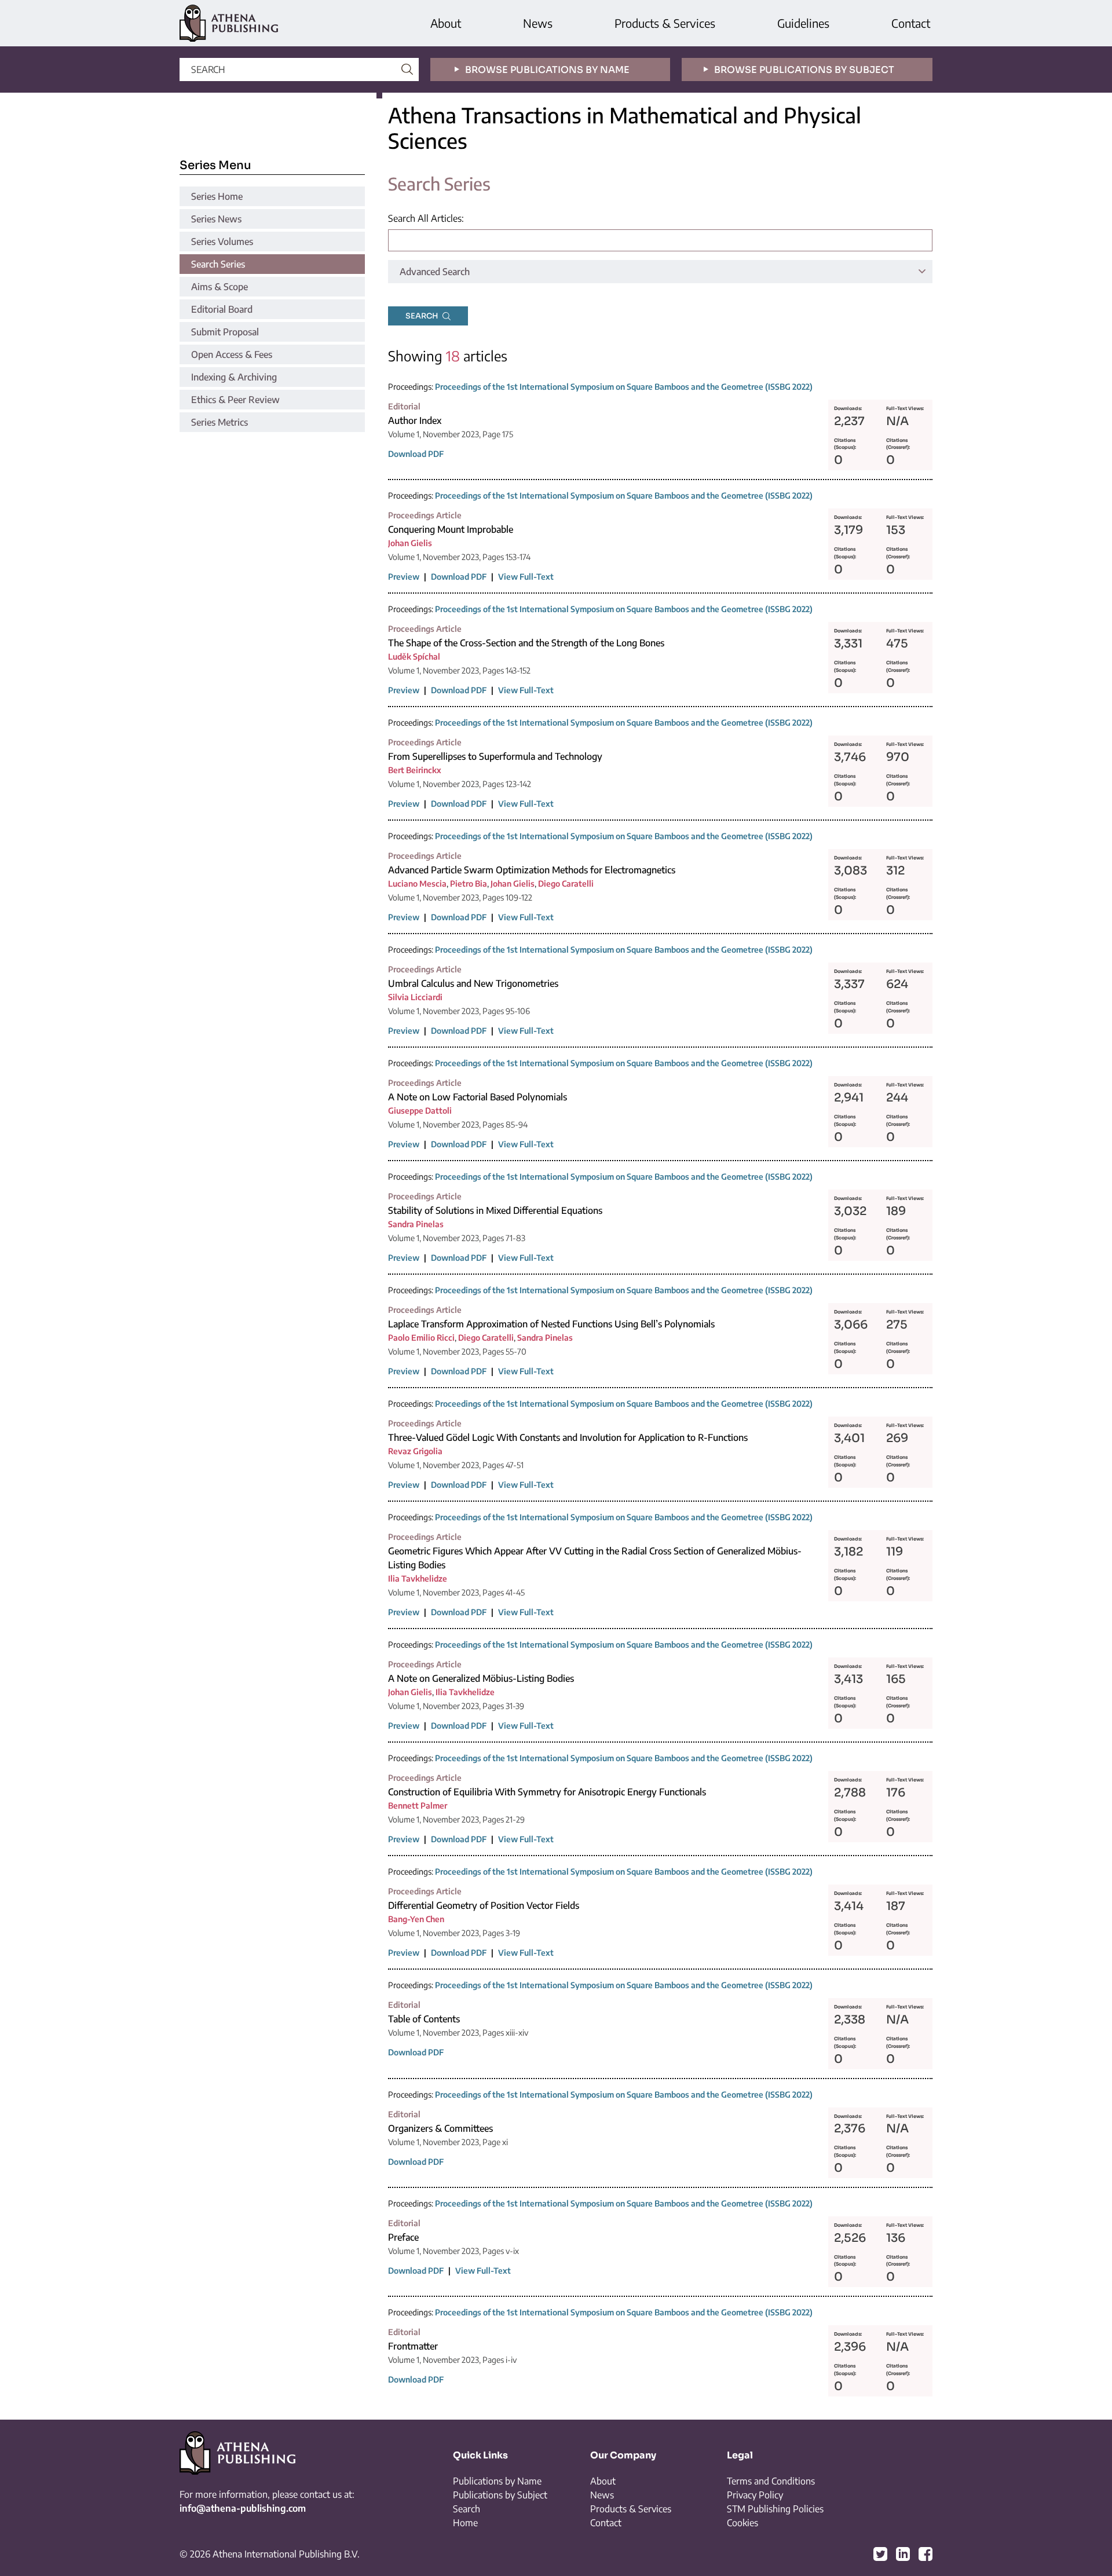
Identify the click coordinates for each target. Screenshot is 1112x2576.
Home (465, 2523)
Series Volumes (222, 241)
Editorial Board (222, 309)
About (446, 23)
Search (467, 2509)
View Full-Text (526, 577)
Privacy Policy (755, 2495)
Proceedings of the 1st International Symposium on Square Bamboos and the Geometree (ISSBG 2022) (624, 387)
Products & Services (665, 23)
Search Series (218, 264)
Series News (216, 219)
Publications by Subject (500, 2495)
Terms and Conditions (771, 2481)
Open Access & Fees (232, 354)
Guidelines (803, 23)
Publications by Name (497, 2481)
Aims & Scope (220, 287)
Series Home (217, 196)
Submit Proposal (225, 332)
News (538, 23)
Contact (911, 23)
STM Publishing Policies (775, 2509)
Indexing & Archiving (234, 377)
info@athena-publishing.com (243, 2508)
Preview (404, 577)
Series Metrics (220, 422)
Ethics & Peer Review (235, 400)
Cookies (742, 2523)
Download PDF (416, 454)
